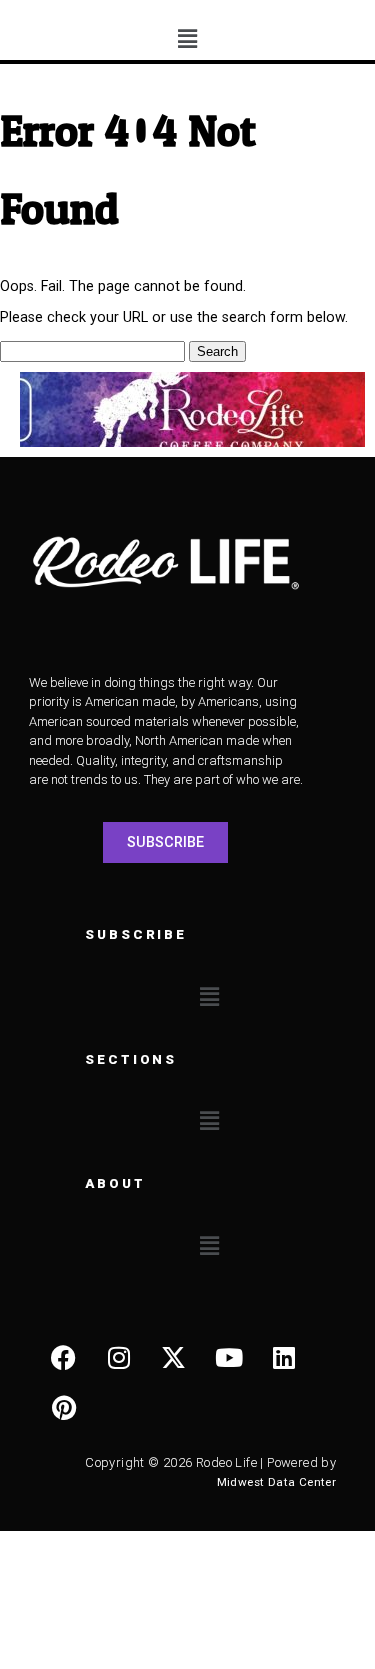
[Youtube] (229, 1358)
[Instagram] (119, 1358)
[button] (187, 39)
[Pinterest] (64, 1408)
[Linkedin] (284, 1358)
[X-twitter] (174, 1358)
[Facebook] (64, 1358)
